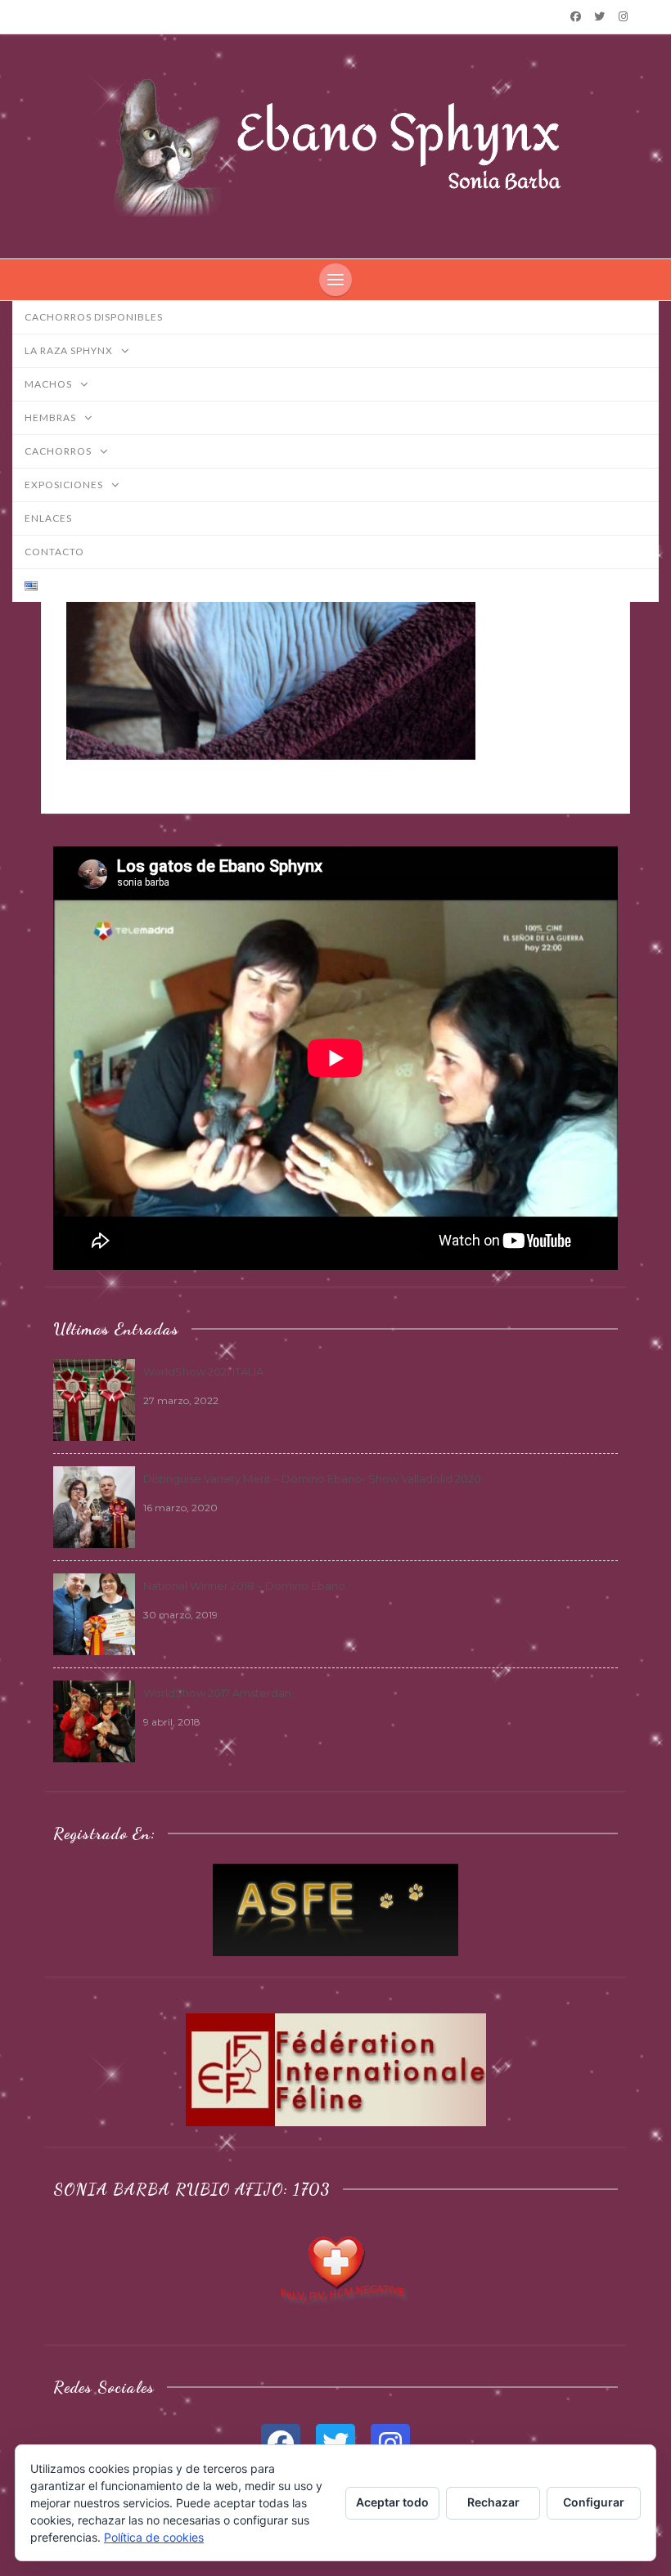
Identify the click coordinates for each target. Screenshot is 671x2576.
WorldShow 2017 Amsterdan (217, 1693)
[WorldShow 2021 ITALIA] (94, 1398)
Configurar (594, 2502)
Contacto (54, 552)
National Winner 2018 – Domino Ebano (244, 1586)
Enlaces (48, 518)
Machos (50, 384)
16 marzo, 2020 (180, 1508)
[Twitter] (600, 16)
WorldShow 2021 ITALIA (203, 1371)
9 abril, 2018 (172, 1722)
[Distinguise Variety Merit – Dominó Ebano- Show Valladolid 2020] (94, 1506)
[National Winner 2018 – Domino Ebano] (94, 1613)
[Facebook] (575, 16)
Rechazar (493, 2502)
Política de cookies (154, 2537)
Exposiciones (65, 485)
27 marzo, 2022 (181, 1400)
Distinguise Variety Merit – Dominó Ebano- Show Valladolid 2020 (312, 1479)
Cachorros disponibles (94, 317)
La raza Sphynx (70, 350)
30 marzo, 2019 (180, 1615)
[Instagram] (624, 16)
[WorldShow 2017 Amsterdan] (94, 1720)
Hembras (52, 417)
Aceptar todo (392, 2502)
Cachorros (59, 451)
